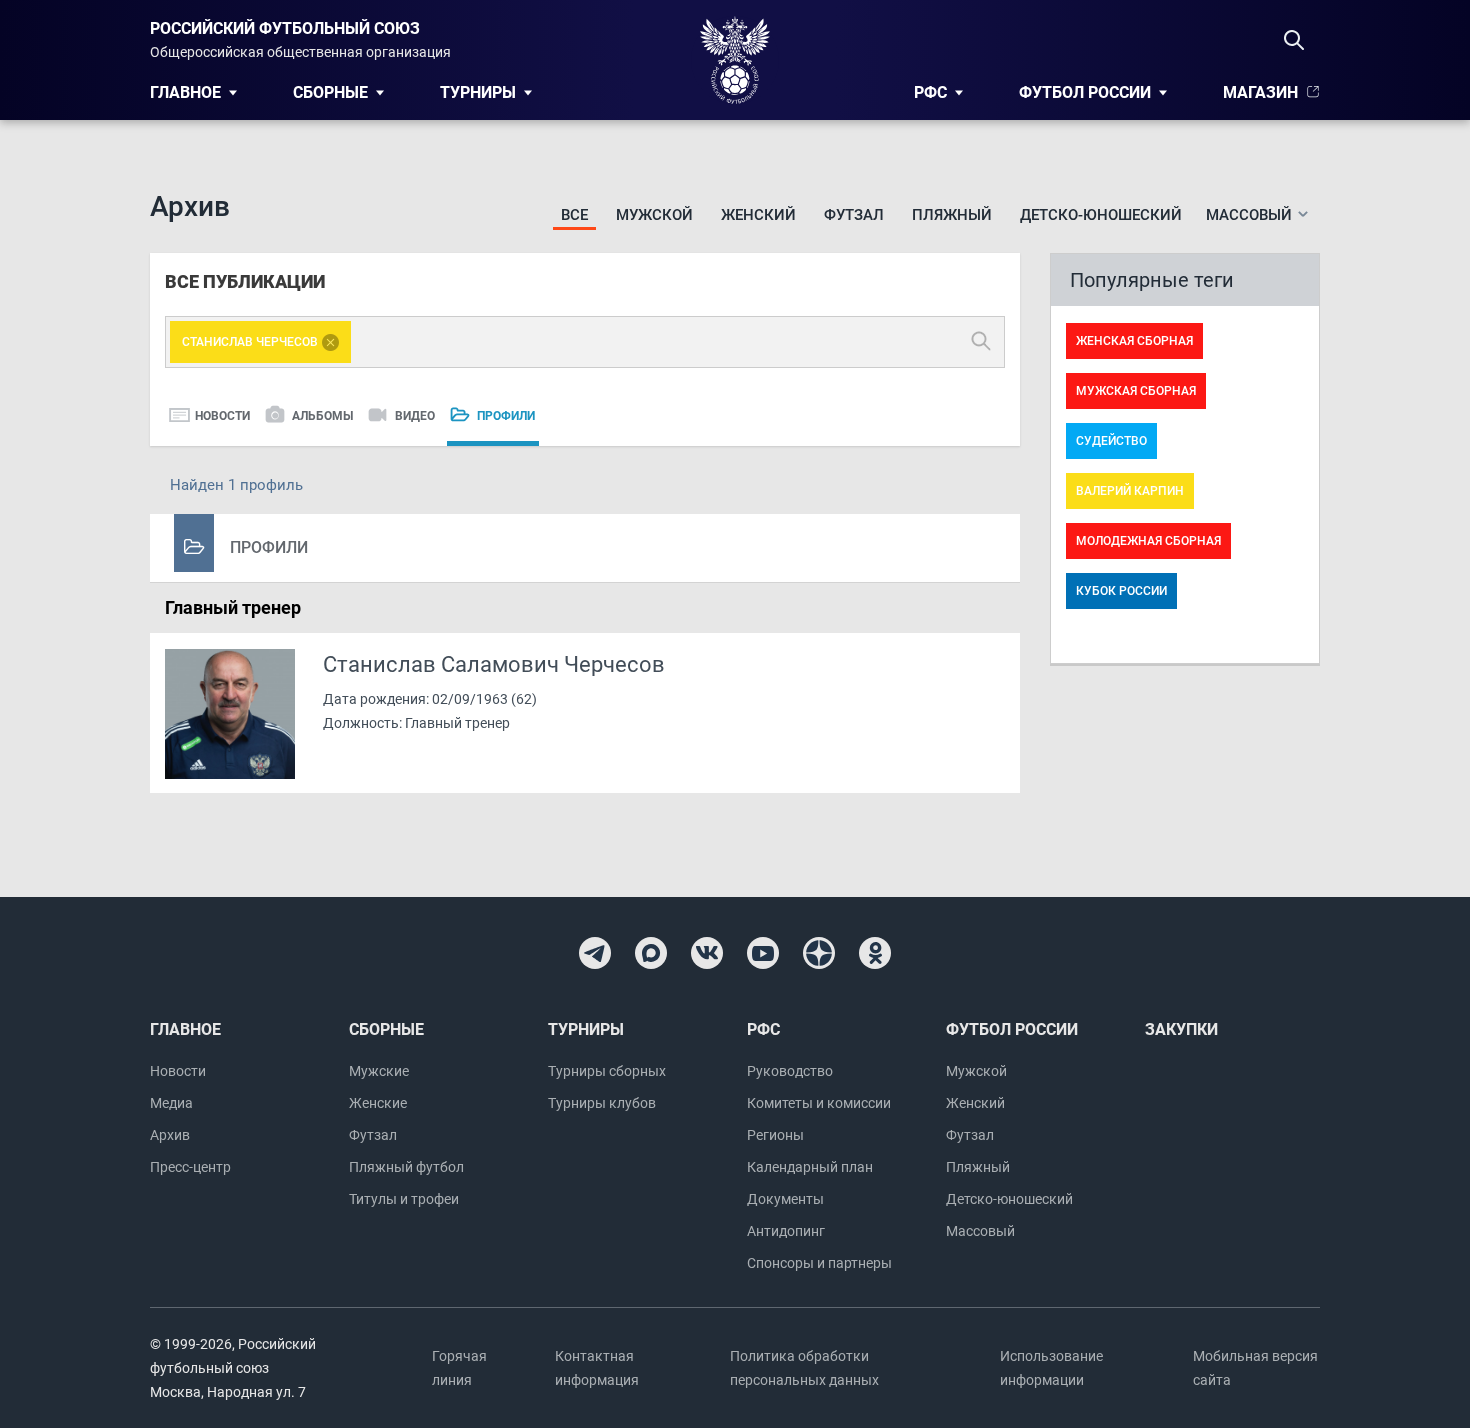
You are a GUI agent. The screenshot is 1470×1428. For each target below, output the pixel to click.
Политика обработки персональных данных (804, 1368)
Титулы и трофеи (404, 1199)
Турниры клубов (602, 1103)
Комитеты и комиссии (819, 1103)
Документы (785, 1199)
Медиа (171, 1103)
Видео (415, 416)
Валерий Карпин (1130, 491)
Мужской (654, 215)
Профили (506, 416)
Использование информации (1051, 1368)
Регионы (775, 1135)
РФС (930, 92)
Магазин (1260, 92)
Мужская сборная (1136, 391)
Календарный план (810, 1167)
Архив (170, 1135)
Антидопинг (786, 1231)
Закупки (1181, 1029)
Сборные (330, 92)
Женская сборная (1134, 341)
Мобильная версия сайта (1255, 1368)
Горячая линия (459, 1368)
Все (574, 215)
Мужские (379, 1071)
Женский (758, 215)
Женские (378, 1103)
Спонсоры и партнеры (819, 1263)
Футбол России (1085, 92)
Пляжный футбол (406, 1167)
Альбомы (322, 416)
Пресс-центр (190, 1167)
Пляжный (952, 215)
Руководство (790, 1071)
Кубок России (1121, 591)
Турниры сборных (607, 1071)
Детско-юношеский (1101, 215)
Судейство (1111, 441)
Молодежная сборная (1148, 541)
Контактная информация (597, 1368)
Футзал (854, 215)
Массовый (980, 1231)
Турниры (478, 92)
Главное (185, 92)
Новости (222, 416)
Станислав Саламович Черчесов (494, 665)
